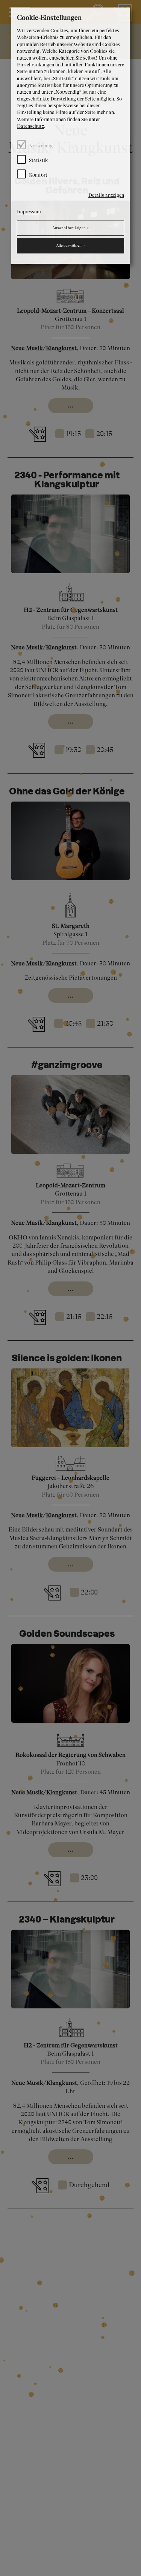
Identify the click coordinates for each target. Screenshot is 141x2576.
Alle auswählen (70, 246)
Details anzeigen (106, 195)
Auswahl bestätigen (71, 228)
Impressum (29, 212)
